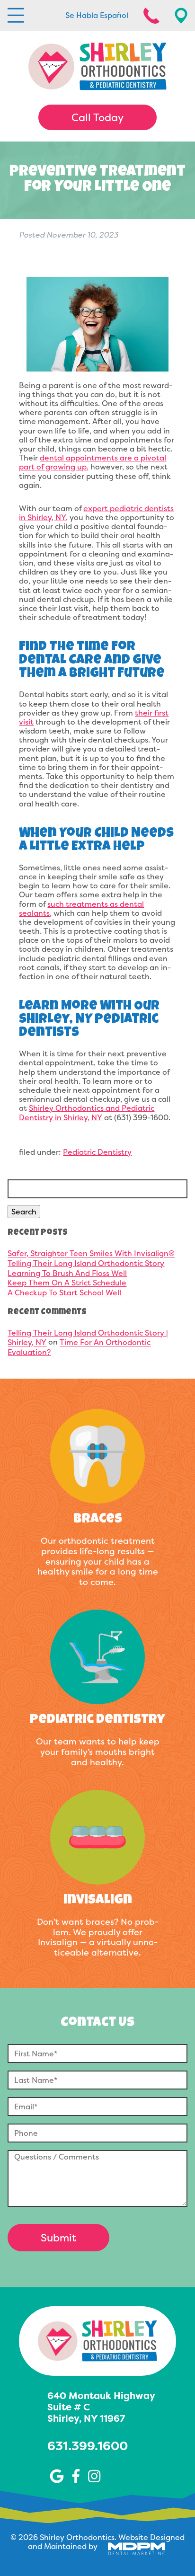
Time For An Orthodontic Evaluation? (79, 1348)
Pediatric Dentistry (97, 1152)
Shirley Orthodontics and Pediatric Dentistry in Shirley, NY (87, 1112)
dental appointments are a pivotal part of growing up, (93, 462)
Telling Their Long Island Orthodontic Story (86, 1263)
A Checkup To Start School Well (64, 1292)
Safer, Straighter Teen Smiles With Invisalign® (91, 1254)
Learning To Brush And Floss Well (67, 1273)
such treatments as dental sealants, (81, 908)
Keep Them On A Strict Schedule (67, 1283)
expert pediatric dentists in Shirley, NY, (96, 513)
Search (24, 1212)
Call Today (97, 117)
